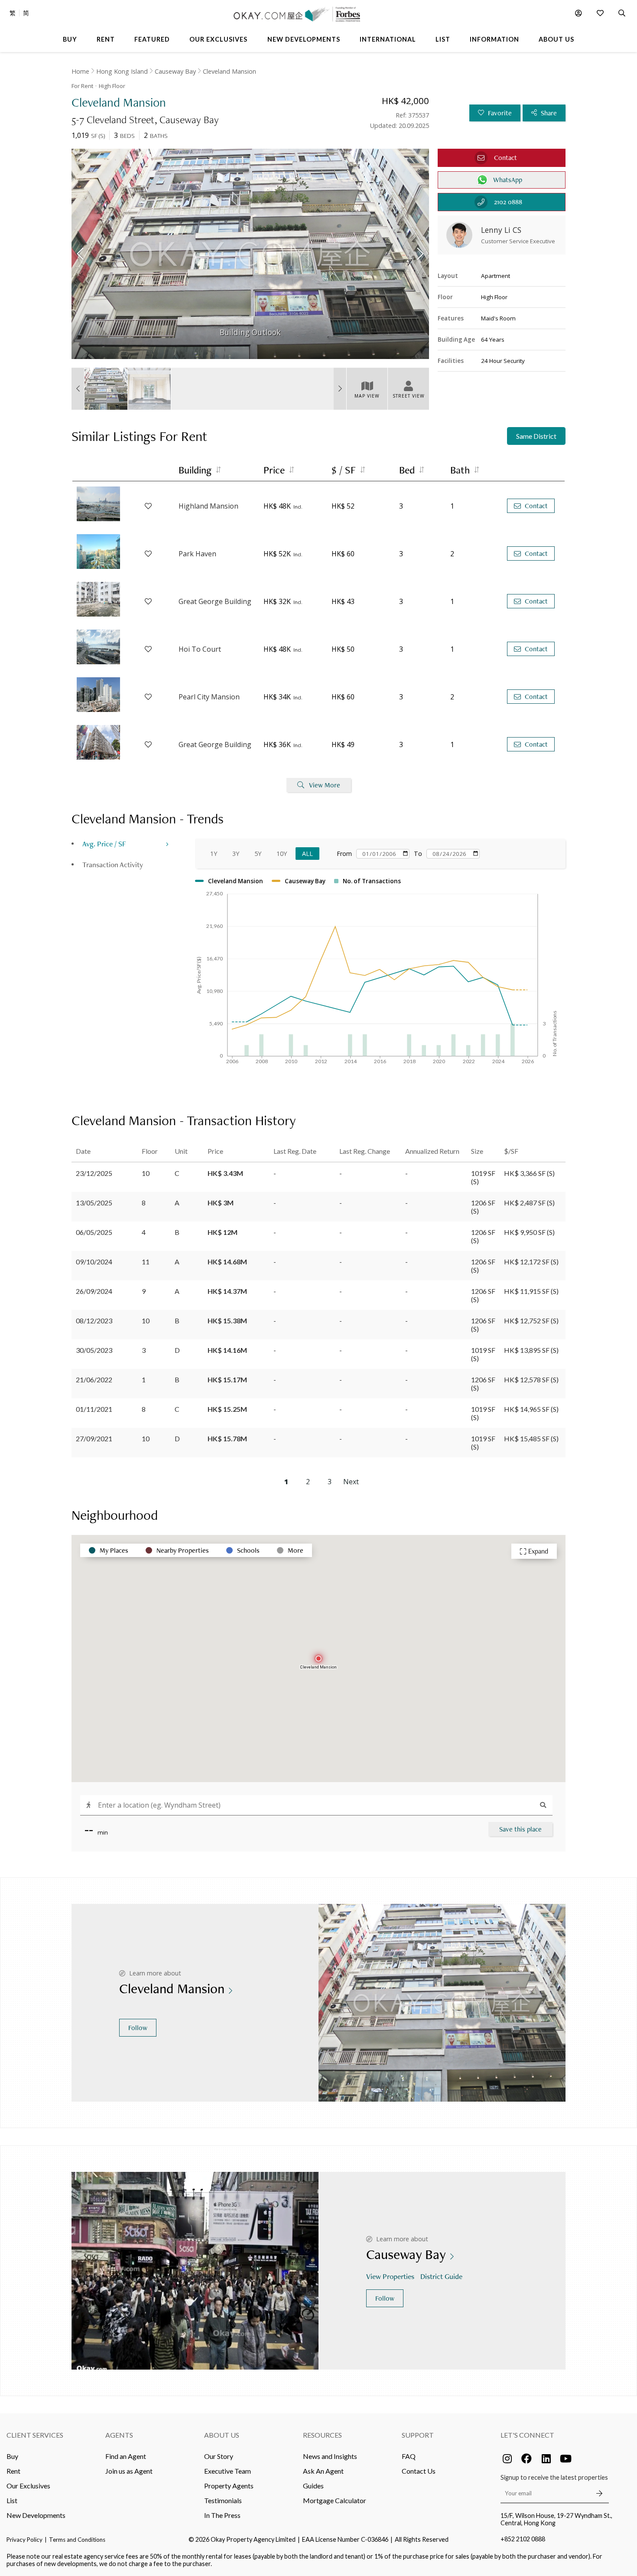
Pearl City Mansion (209, 697)
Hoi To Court (200, 649)
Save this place (520, 1829)
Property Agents (229, 2486)
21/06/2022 (94, 1379)
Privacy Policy (24, 2540)
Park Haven (197, 554)
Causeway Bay (175, 71)
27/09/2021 (94, 1438)
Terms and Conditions (77, 2540)
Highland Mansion (208, 506)
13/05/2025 (94, 1203)
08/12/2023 (94, 1321)
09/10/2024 (94, 1262)
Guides (313, 2486)
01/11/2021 (94, 1409)
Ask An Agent (323, 2471)
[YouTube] (565, 2458)
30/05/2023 (94, 1350)
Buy (12, 2456)
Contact (536, 506)
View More (325, 785)
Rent (13, 2471)
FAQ (409, 2456)
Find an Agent (126, 2456)
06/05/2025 (94, 1232)
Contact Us (419, 2471)
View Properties (390, 2276)
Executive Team (227, 2471)
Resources (322, 2435)
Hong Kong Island (122, 71)
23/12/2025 (94, 1173)
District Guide (441, 2276)
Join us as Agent (129, 2471)
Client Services (35, 2435)
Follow (138, 2028)
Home (80, 71)
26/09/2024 (94, 1291)
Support (418, 2435)
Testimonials (223, 2500)
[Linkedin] (546, 2458)
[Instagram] (507, 2458)
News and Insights (330, 2456)
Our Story (219, 2456)
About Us (222, 2435)
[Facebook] (526, 2458)
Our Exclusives (28, 2486)
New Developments (36, 2515)
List (12, 2500)
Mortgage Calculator (335, 2500)
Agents (119, 2435)
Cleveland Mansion (229, 71)
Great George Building (215, 601)
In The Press (222, 2515)
